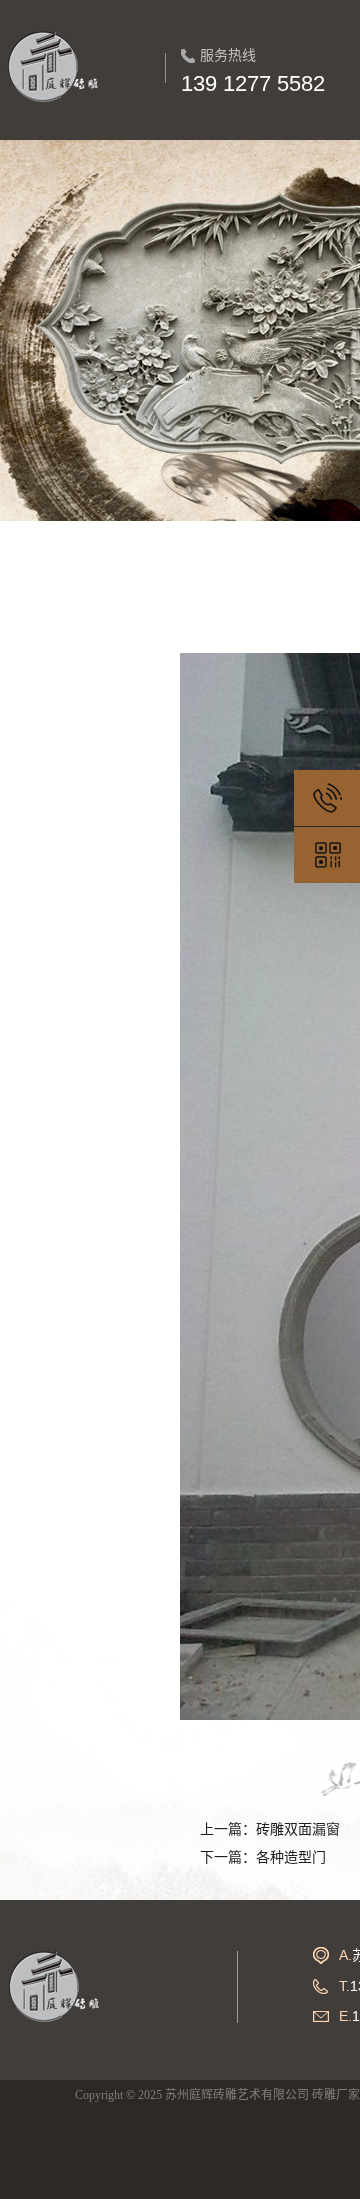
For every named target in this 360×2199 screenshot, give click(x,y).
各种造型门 (291, 1857)
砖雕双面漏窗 (298, 1829)
